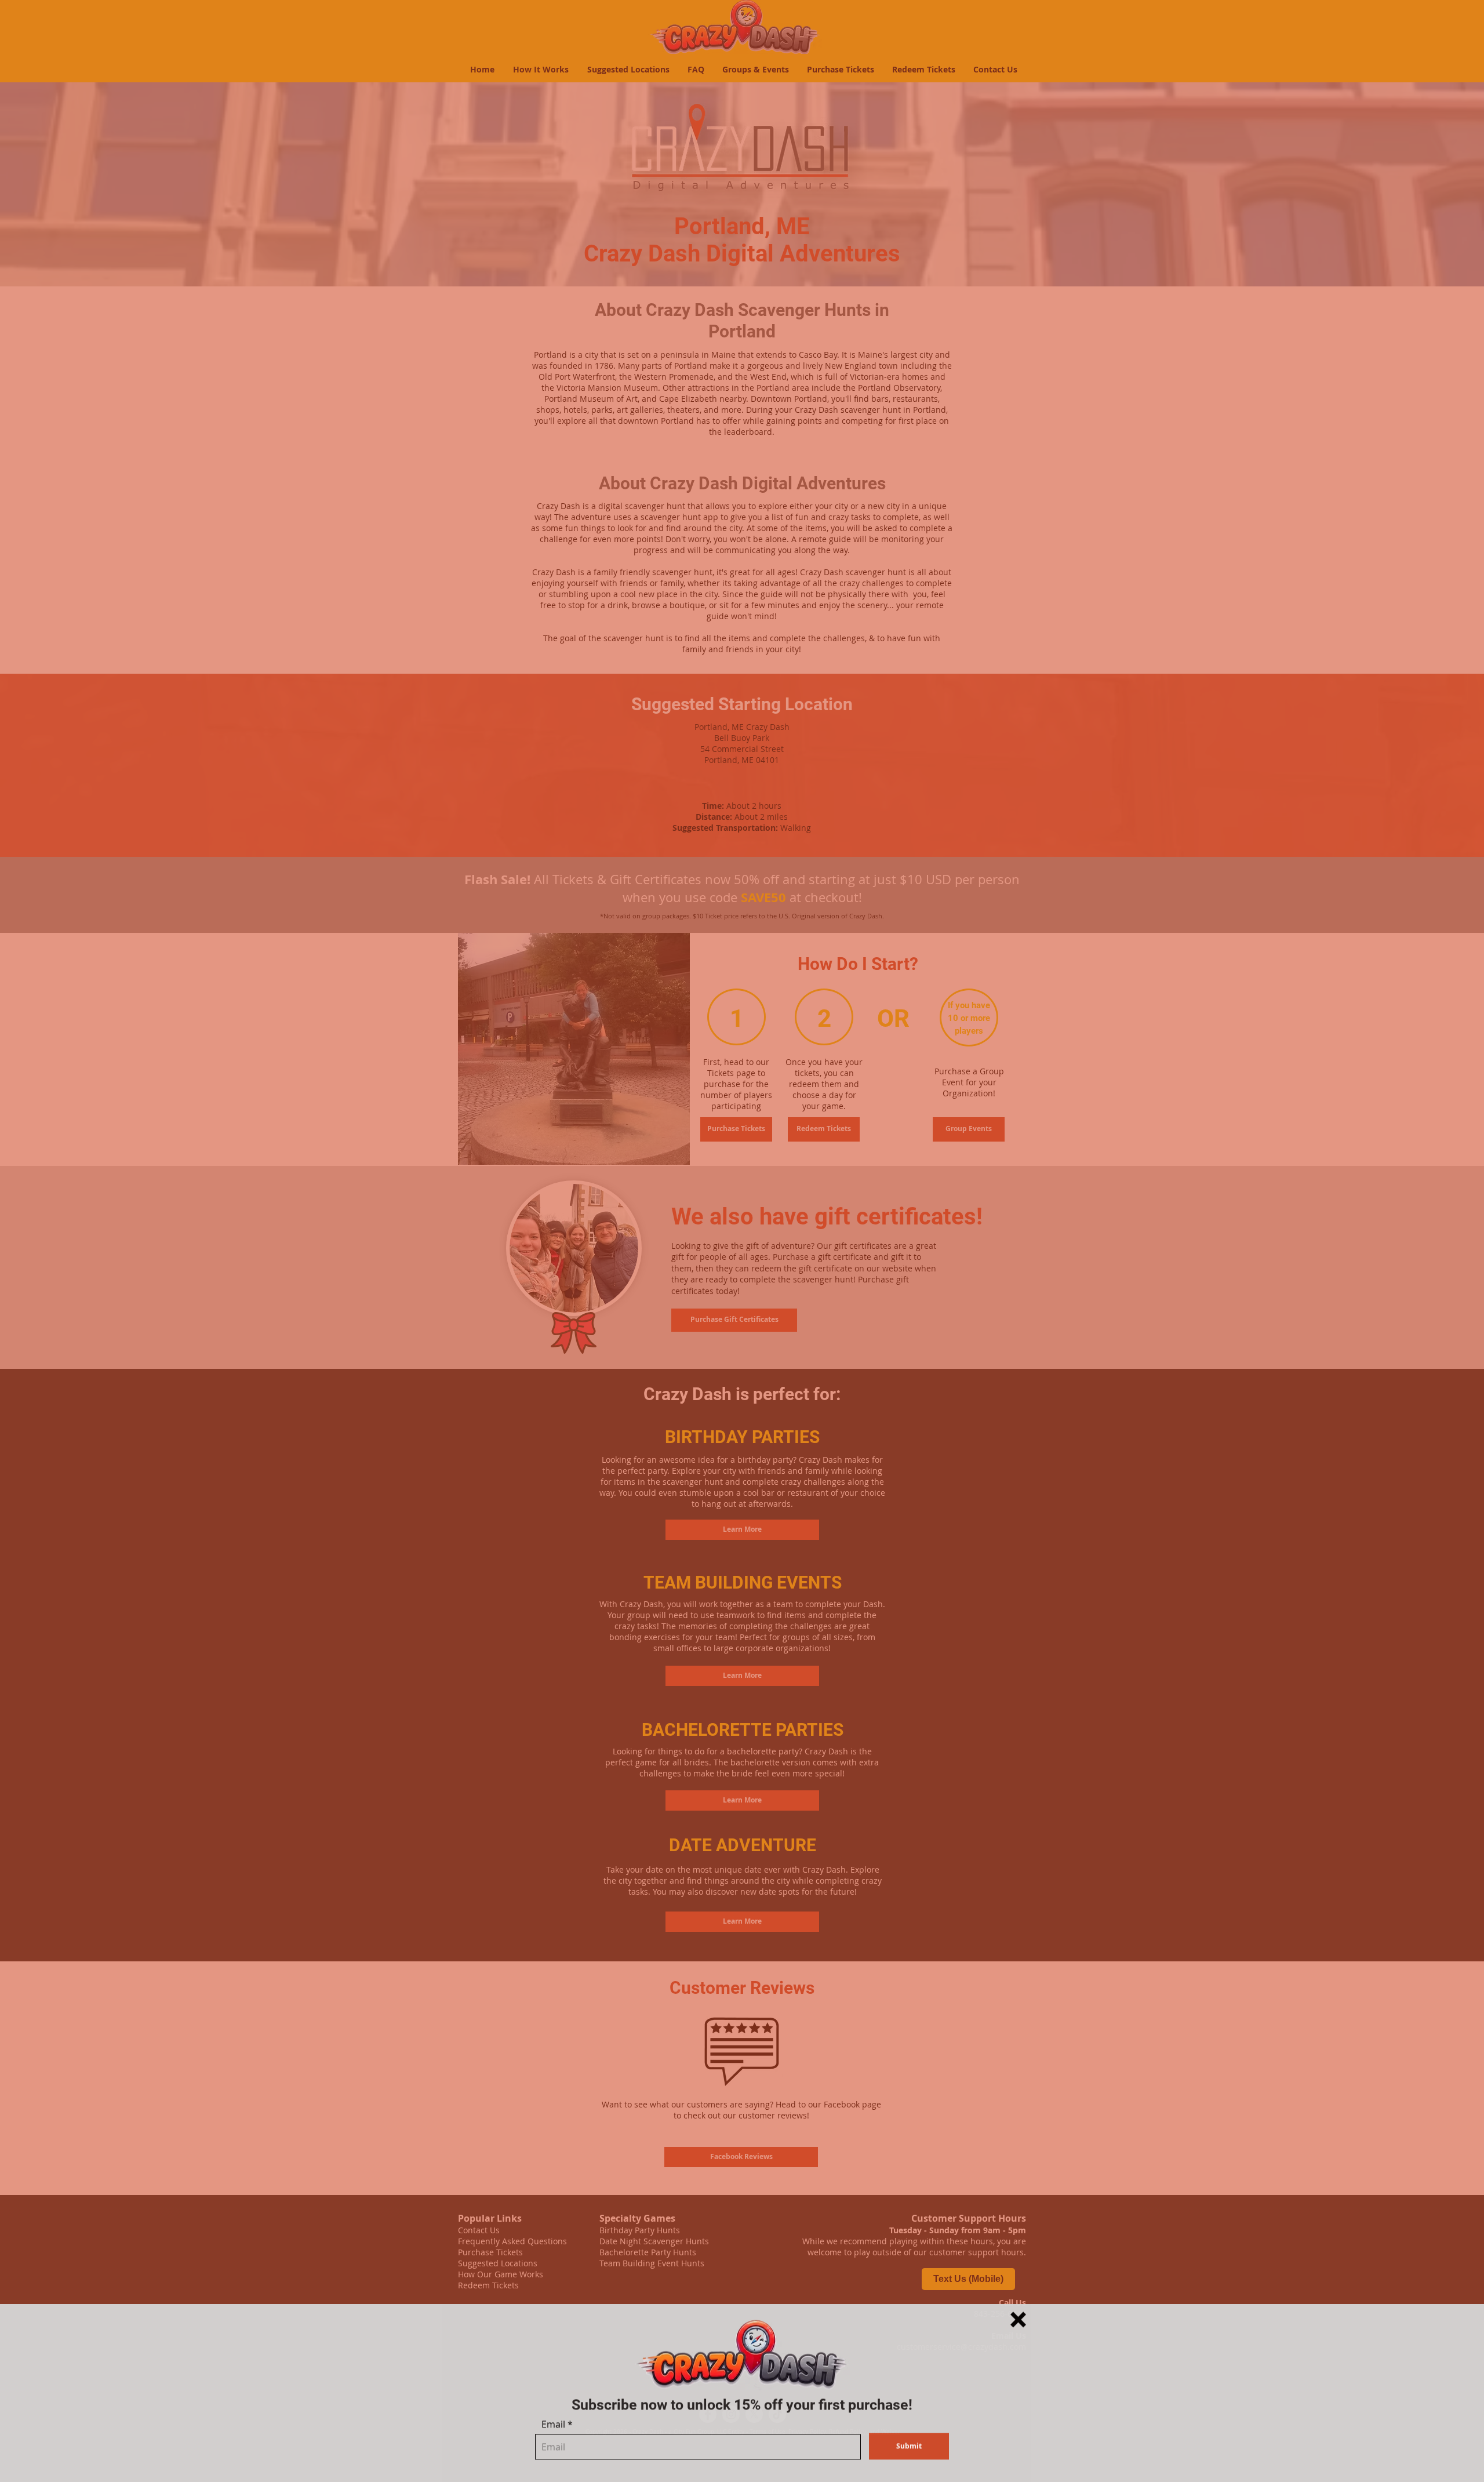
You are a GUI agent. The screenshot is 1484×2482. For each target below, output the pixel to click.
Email (553, 2423)
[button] (1018, 2318)
